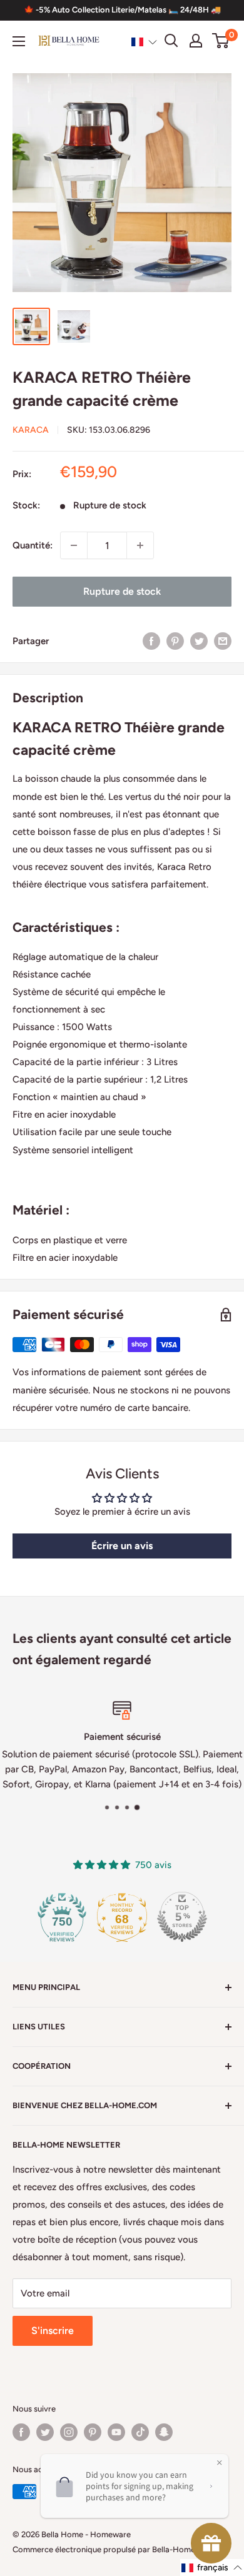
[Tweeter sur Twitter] (199, 641)
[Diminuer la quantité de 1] (74, 545)
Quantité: (33, 545)
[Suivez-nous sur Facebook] (21, 2432)
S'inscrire (53, 2331)
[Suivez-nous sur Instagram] (69, 2432)
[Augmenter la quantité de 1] (140, 545)
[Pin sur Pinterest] (175, 641)
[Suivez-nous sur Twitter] (45, 2432)
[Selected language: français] (144, 41)
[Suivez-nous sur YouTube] (116, 2432)
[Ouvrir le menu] (19, 41)
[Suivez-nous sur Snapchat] (164, 2432)
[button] (144, 41)
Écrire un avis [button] (122, 1546)
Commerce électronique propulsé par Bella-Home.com (113, 2549)
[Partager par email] (223, 641)
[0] (221, 41)
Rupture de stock (122, 591)
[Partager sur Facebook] (151, 641)
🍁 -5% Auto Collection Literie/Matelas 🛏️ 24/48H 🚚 (122, 10)
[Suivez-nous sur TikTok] (140, 2432)
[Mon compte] (196, 41)
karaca (31, 430)
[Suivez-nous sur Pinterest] (93, 2432)
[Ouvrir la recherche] (171, 41)
